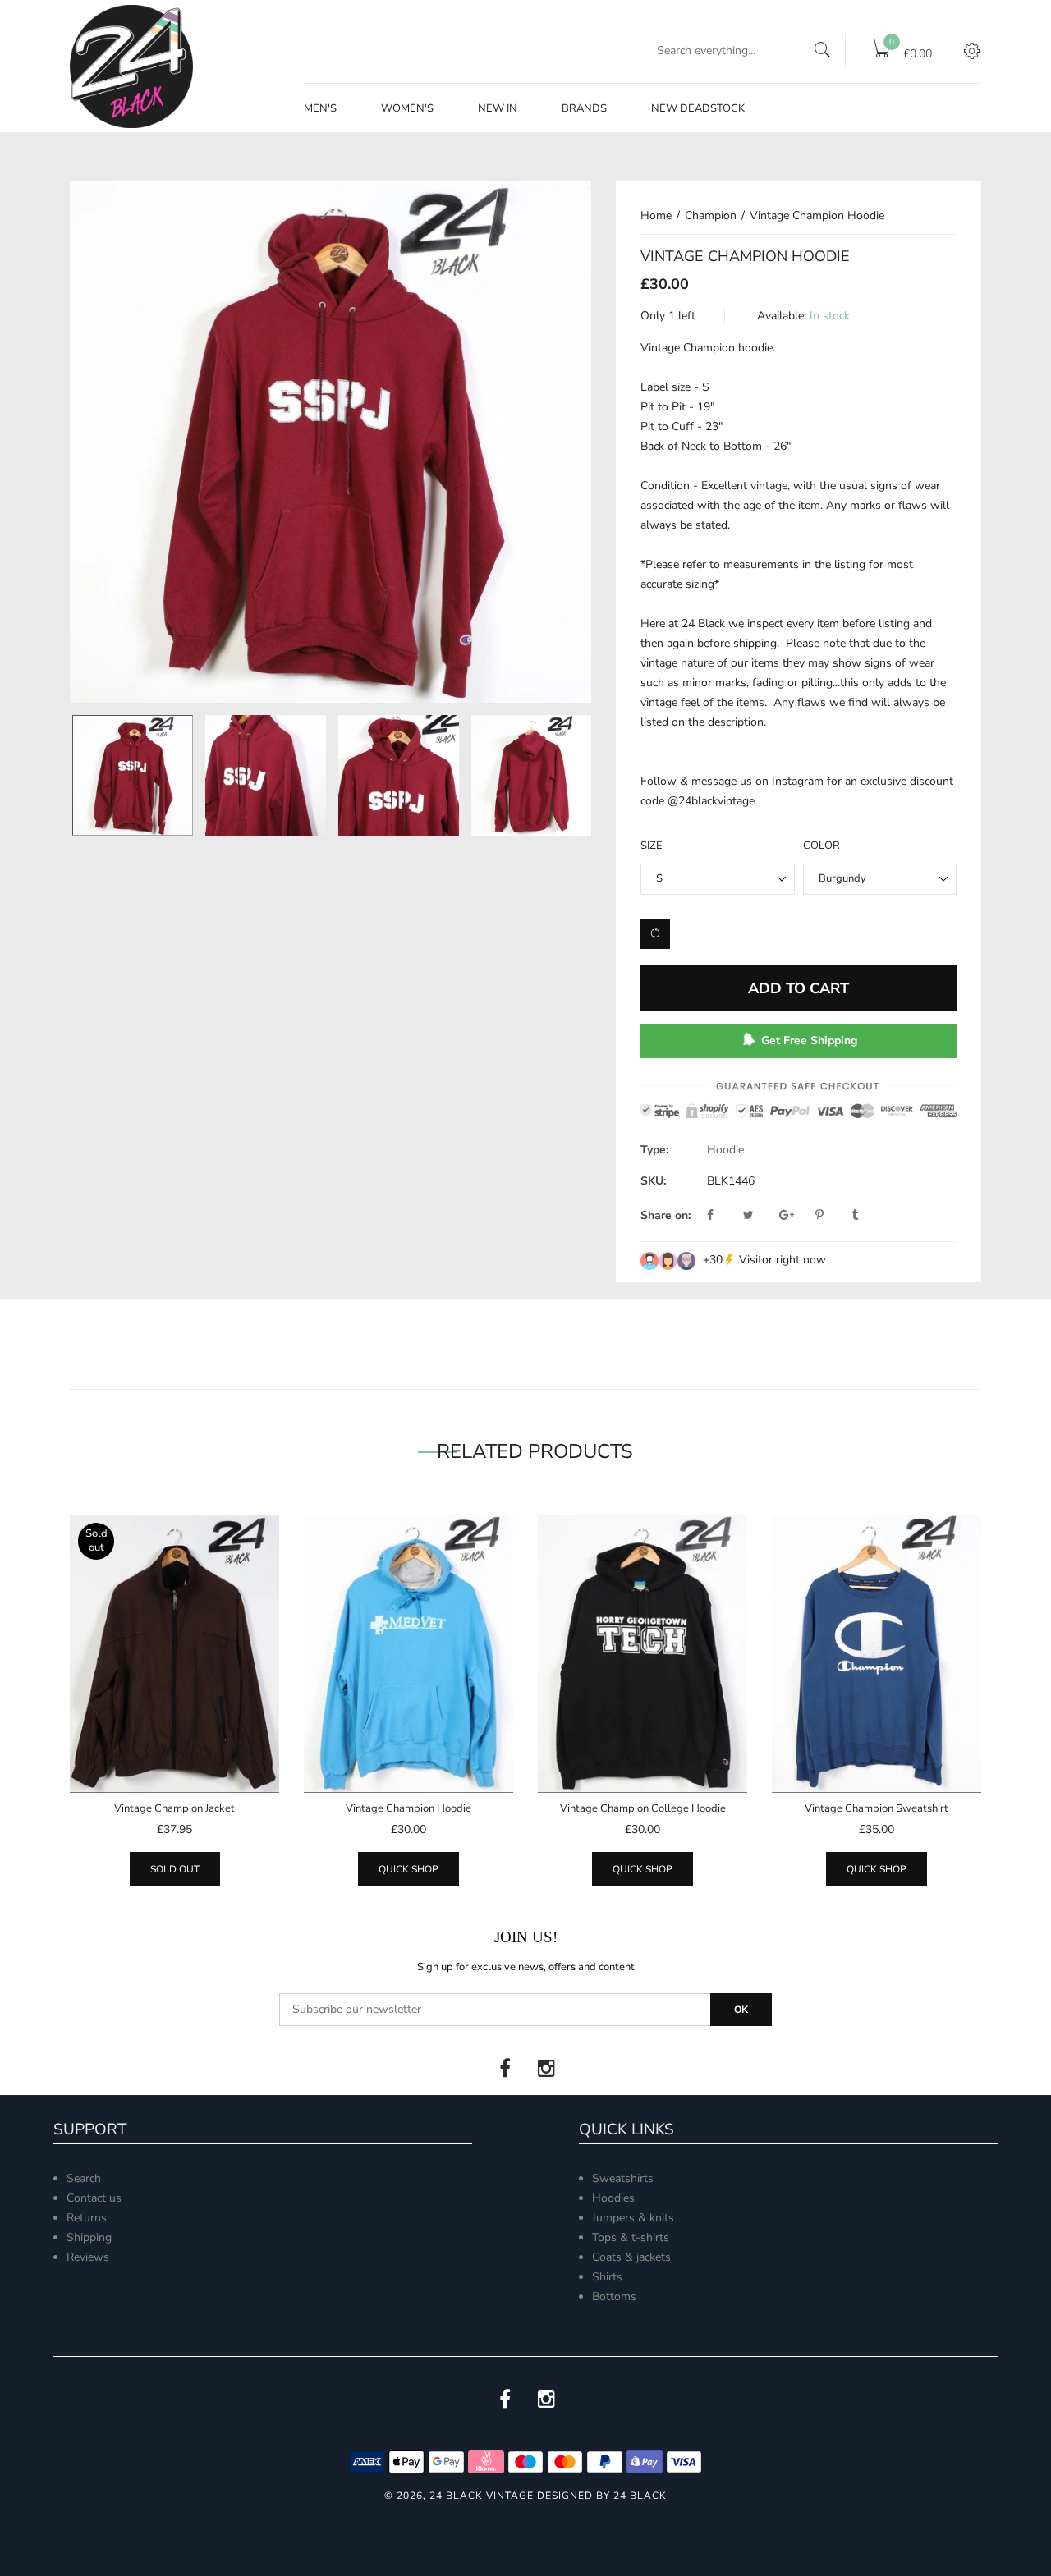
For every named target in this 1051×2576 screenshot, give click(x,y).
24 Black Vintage (482, 2496)
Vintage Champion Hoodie (408, 1808)
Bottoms (614, 2296)
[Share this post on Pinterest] (832, 1216)
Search (84, 2178)
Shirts (607, 2277)
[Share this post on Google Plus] (796, 1216)
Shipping (89, 2237)
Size (652, 846)
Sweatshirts (623, 2178)
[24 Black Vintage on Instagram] (546, 2069)
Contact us (94, 2198)
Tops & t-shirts (631, 2237)
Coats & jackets (631, 2257)
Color (822, 846)
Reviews (88, 2257)
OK (741, 2010)
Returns (87, 2218)
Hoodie (725, 1150)
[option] (132, 775)
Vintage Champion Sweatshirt (877, 1808)
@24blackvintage (711, 801)
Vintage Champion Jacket (174, 1808)
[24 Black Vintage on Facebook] (505, 2069)
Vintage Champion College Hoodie (643, 1808)
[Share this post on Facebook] (723, 1216)
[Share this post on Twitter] (760, 1216)
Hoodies (613, 2198)
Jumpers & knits (633, 2218)
